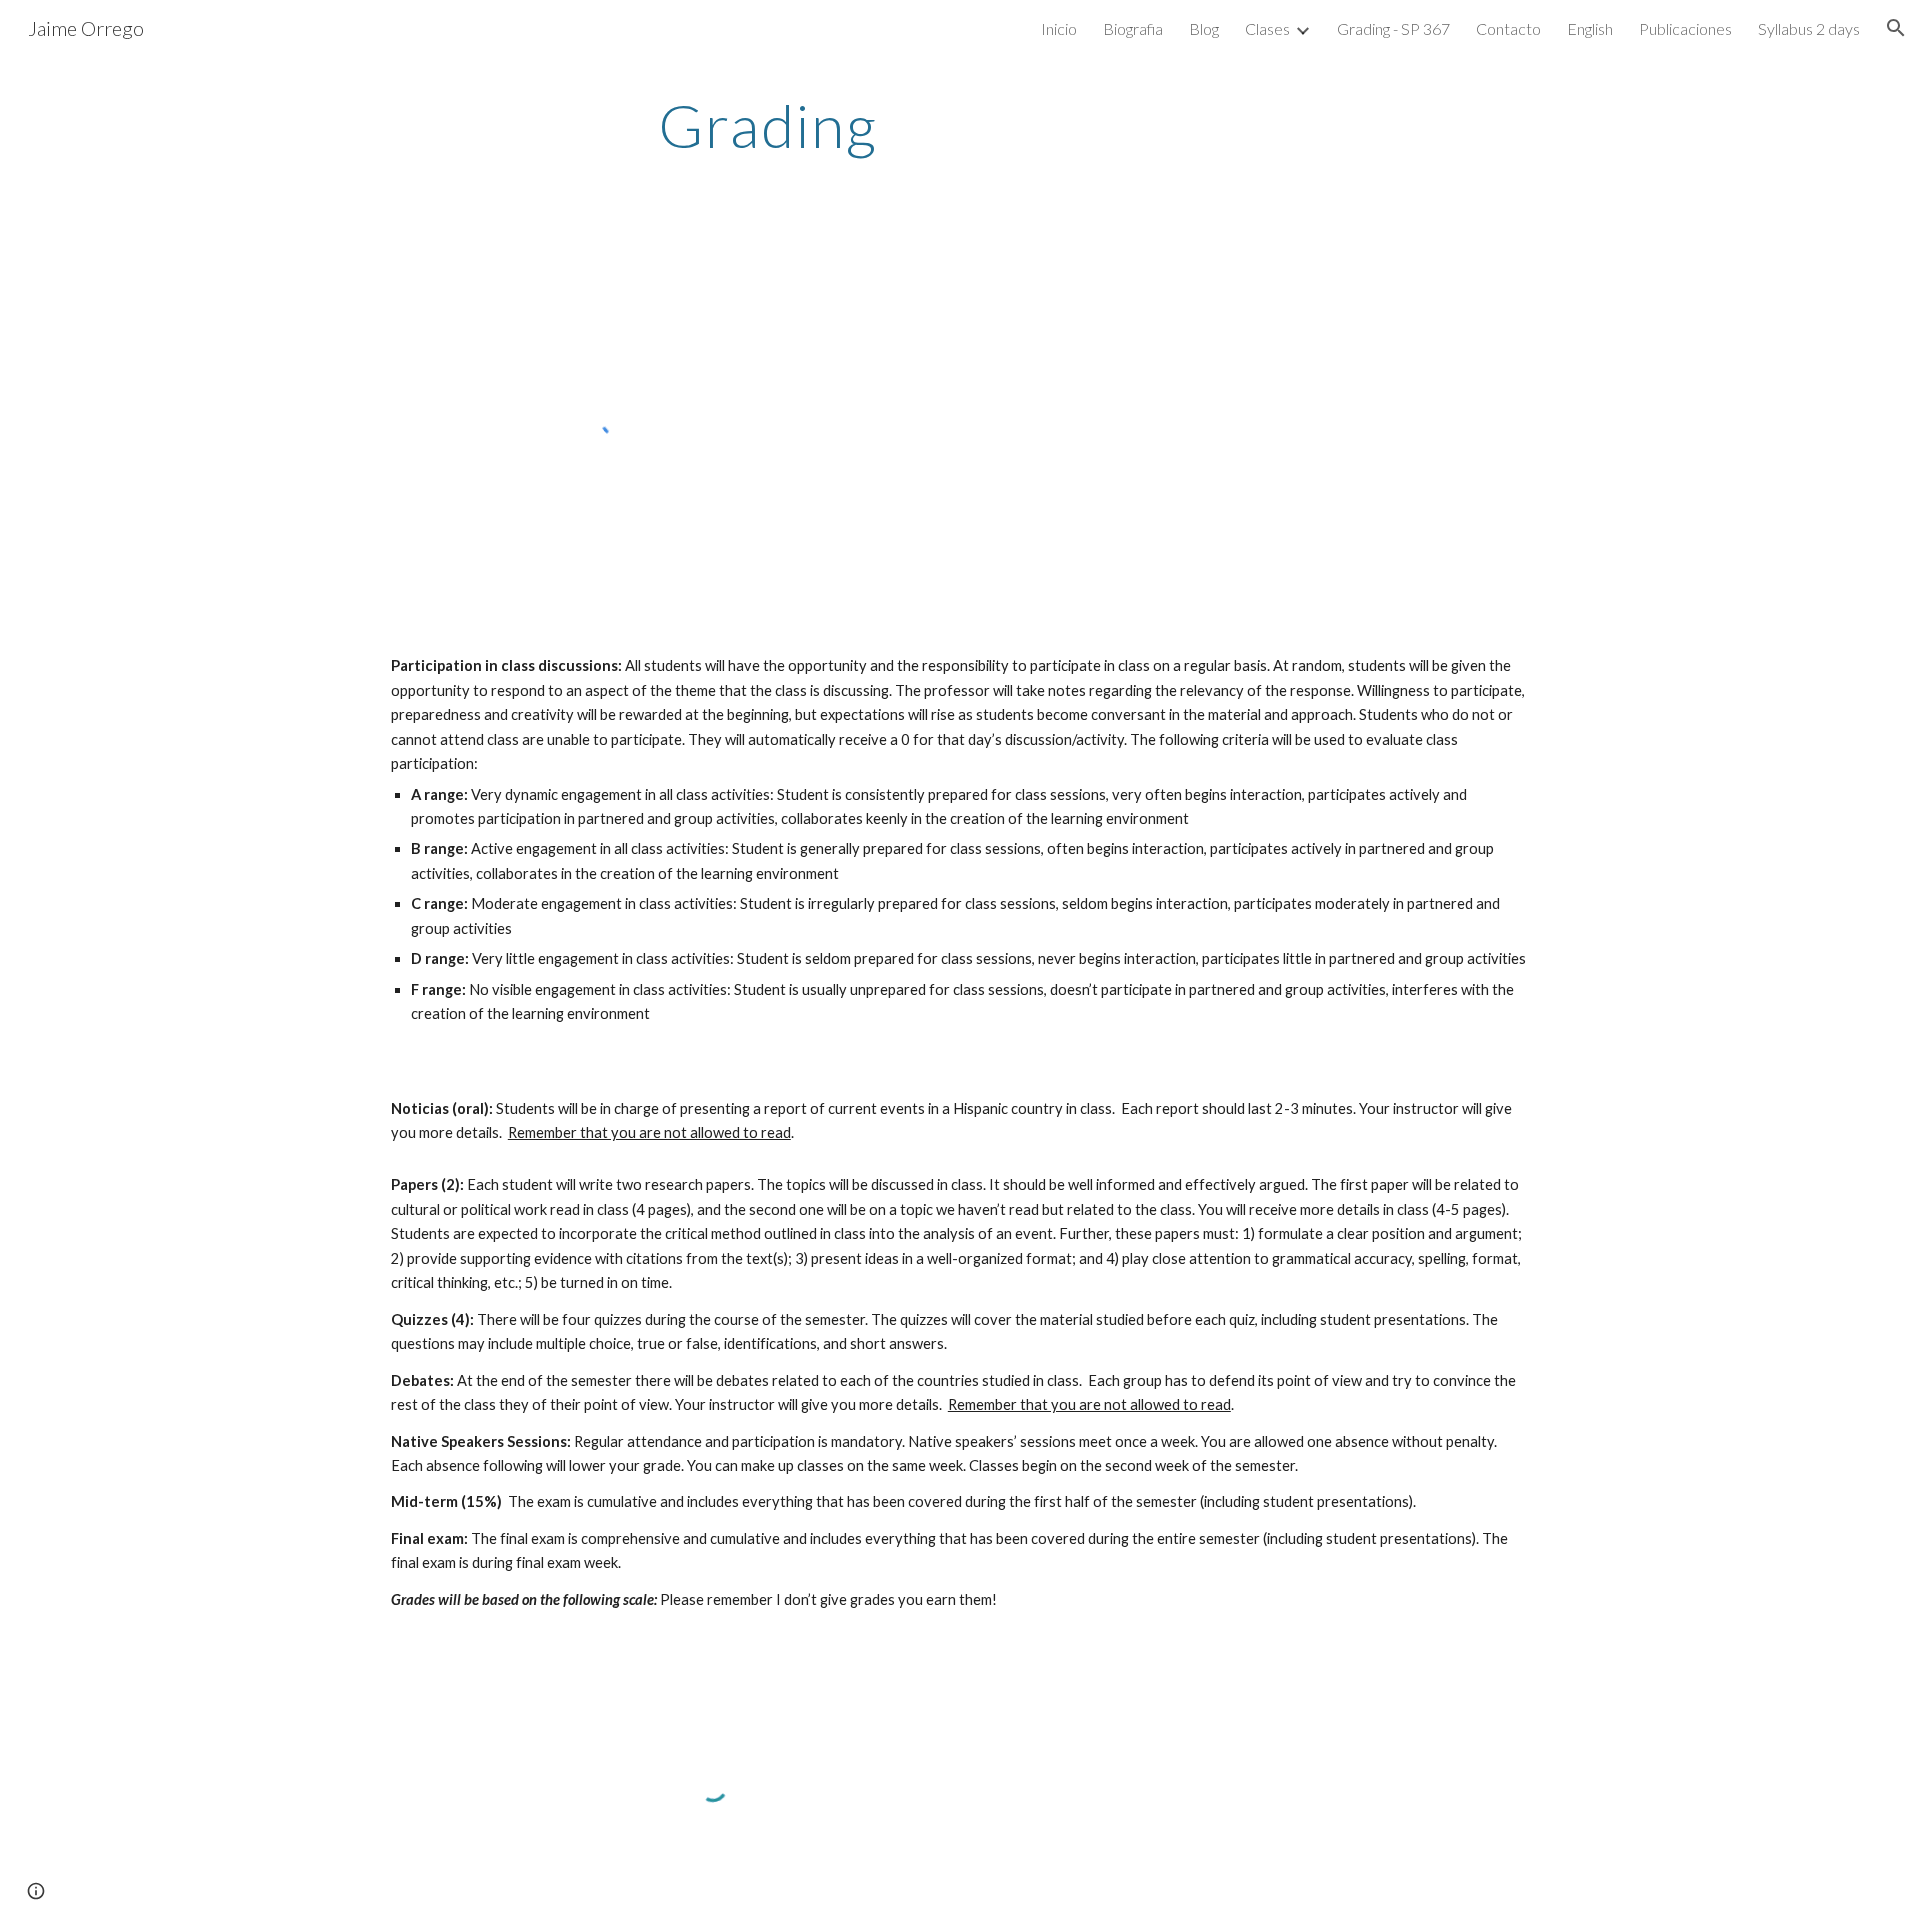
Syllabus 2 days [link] (1809, 28)
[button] (1896, 28)
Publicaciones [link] (1685, 28)
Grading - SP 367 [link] (1393, 28)
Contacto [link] (1508, 28)
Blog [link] (1204, 28)
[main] (768, 125)
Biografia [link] (1133, 28)
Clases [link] (1267, 28)
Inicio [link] (1059, 28)
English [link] (1590, 28)
